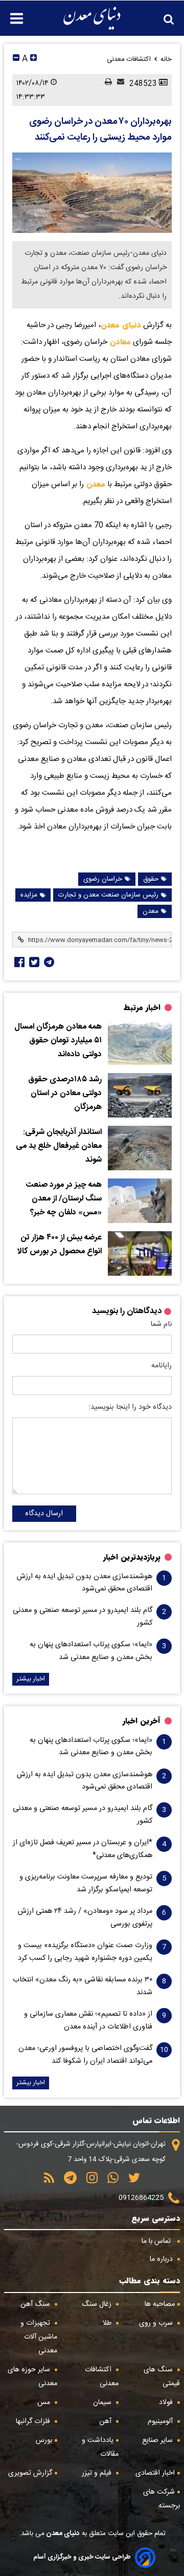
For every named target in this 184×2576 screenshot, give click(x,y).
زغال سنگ (98, 2304)
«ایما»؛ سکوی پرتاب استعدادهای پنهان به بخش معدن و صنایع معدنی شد (91, 1651)
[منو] (11, 13)
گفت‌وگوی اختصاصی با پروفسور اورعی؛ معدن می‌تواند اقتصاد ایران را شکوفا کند (85, 2055)
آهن (106, 2421)
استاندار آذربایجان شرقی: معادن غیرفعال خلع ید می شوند (59, 1146)
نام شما (161, 1324)
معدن (95, 484)
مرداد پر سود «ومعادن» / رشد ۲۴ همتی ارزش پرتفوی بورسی (85, 1917)
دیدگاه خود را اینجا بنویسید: (130, 1407)
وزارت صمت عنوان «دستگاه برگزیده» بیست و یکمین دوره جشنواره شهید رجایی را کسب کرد (85, 1952)
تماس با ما (157, 2241)
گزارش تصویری (30, 2473)
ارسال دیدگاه (44, 1514)
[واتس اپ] (109, 2181)
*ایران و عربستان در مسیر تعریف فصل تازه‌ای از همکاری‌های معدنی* (83, 1849)
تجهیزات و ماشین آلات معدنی (39, 2337)
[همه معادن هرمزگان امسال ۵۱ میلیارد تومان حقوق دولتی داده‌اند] (140, 1043)
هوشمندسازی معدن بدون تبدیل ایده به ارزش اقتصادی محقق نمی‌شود (85, 1583)
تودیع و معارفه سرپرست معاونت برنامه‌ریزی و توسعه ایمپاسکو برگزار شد (86, 1883)
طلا (108, 2323)
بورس (44, 2440)
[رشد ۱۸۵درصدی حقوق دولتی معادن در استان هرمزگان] (140, 1095)
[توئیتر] (33, 962)
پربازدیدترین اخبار (132, 1557)
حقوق (151, 879)
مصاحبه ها (160, 2304)
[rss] (49, 2181)
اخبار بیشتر (31, 1679)
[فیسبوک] (18, 962)
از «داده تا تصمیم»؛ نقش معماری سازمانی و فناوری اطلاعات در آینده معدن (88, 2020)
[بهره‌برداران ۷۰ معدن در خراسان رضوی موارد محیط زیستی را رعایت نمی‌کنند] (92, 193)
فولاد (167, 2403)
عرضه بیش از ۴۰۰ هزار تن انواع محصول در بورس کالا (60, 1245)
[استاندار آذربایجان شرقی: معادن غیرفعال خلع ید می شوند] (140, 1148)
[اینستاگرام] (88, 2181)
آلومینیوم (161, 2421)
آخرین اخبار (142, 1721)
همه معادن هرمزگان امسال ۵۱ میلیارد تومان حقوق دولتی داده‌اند (58, 1041)
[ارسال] (118, 83)
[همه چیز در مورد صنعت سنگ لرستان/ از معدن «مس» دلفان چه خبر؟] (140, 1201)
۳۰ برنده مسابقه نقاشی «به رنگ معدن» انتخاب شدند (83, 1986)
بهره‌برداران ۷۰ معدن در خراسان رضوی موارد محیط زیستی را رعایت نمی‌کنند (100, 130)
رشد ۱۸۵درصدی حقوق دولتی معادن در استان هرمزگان (65, 1093)
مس (45, 2403)
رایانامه (162, 1366)
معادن (119, 342)
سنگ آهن (36, 2304)
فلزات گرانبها (34, 2421)
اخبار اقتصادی (155, 2473)
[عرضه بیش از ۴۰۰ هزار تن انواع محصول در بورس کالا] (140, 1253)
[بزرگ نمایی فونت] (33, 59)
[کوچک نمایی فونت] (16, 59)
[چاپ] (106, 83)
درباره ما (162, 2259)
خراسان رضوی (103, 879)
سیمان (103, 2403)
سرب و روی (157, 2323)
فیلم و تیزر (98, 2473)
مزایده (29, 895)
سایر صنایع (158, 2440)
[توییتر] (131, 2181)
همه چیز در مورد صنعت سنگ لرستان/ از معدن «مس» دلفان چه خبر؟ (64, 1199)
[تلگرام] (48, 962)
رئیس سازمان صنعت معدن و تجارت (108, 895)
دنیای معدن (121, 325)
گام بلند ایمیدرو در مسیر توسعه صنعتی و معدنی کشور (83, 1617)
